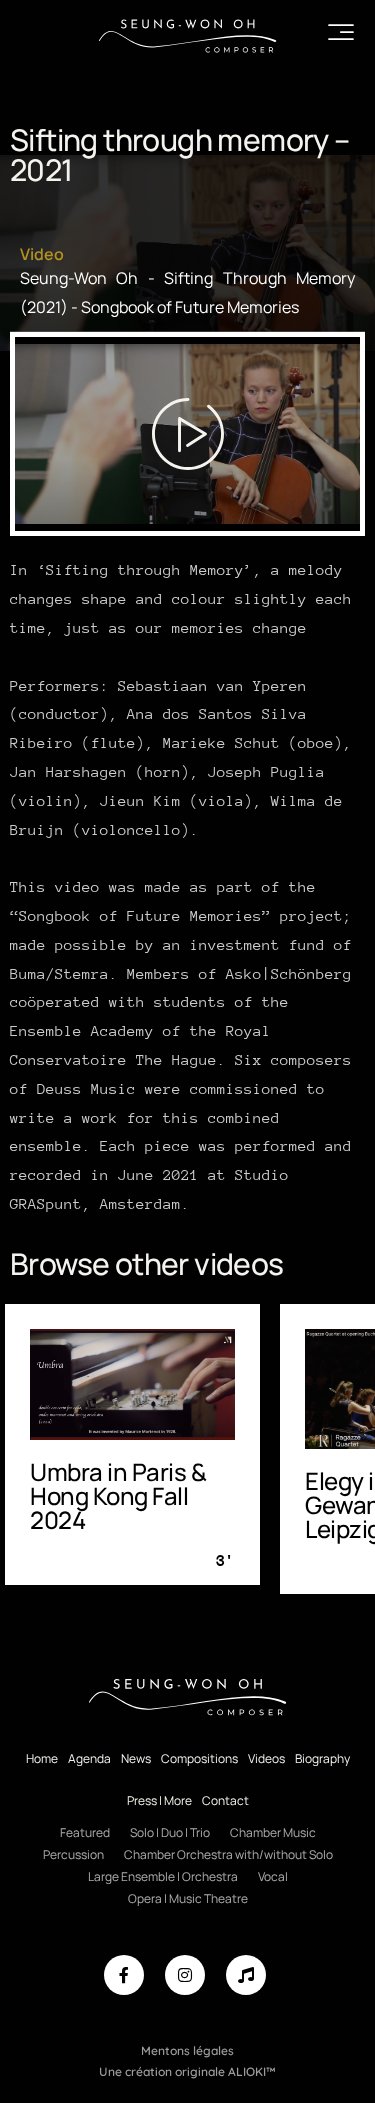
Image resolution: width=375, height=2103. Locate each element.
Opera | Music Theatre (188, 1898)
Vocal (273, 1876)
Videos (266, 1758)
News (136, 1758)
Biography (322, 1758)
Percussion (73, 1854)
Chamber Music (273, 1832)
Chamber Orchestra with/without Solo (228, 1854)
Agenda (89, 1758)
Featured (85, 1832)
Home (42, 1758)
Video (42, 254)
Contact (225, 1800)
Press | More (159, 1800)
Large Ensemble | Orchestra (163, 1876)
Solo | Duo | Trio (170, 1832)
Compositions (199, 1758)
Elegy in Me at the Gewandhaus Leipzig (166, 1504)
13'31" (247, 1569)
